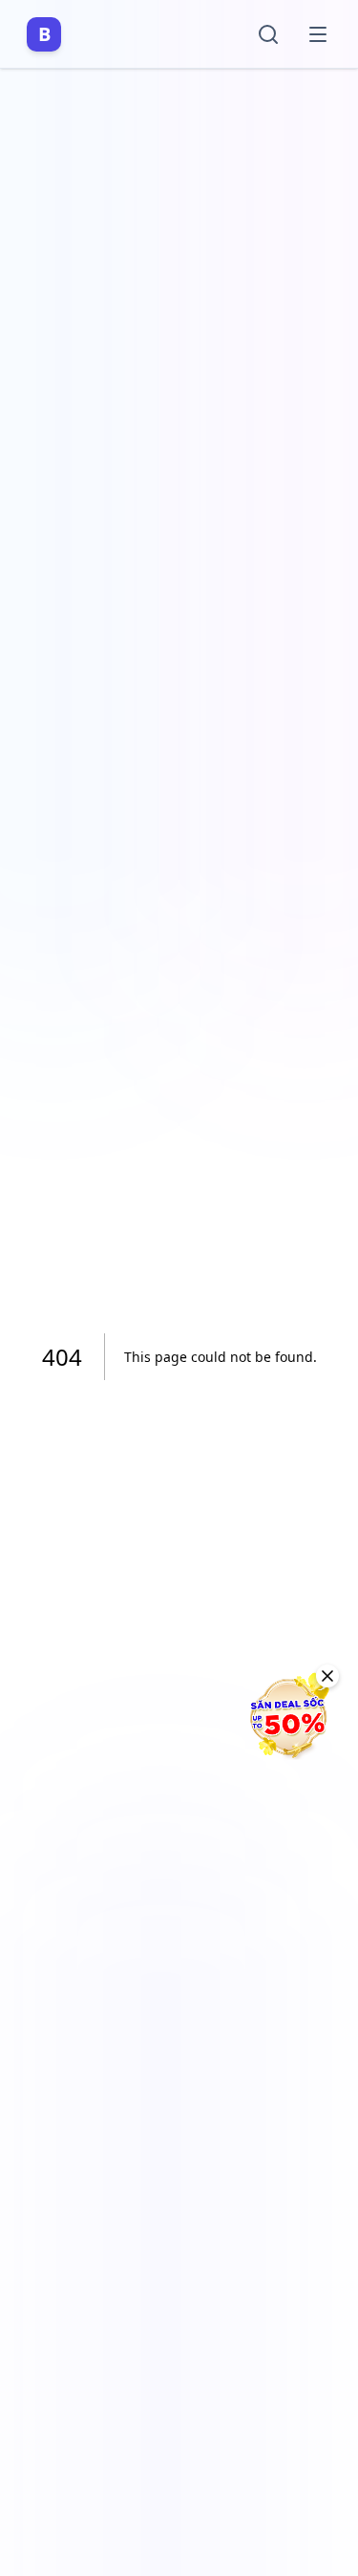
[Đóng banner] (327, 1676)
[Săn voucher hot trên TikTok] (286, 1717)
